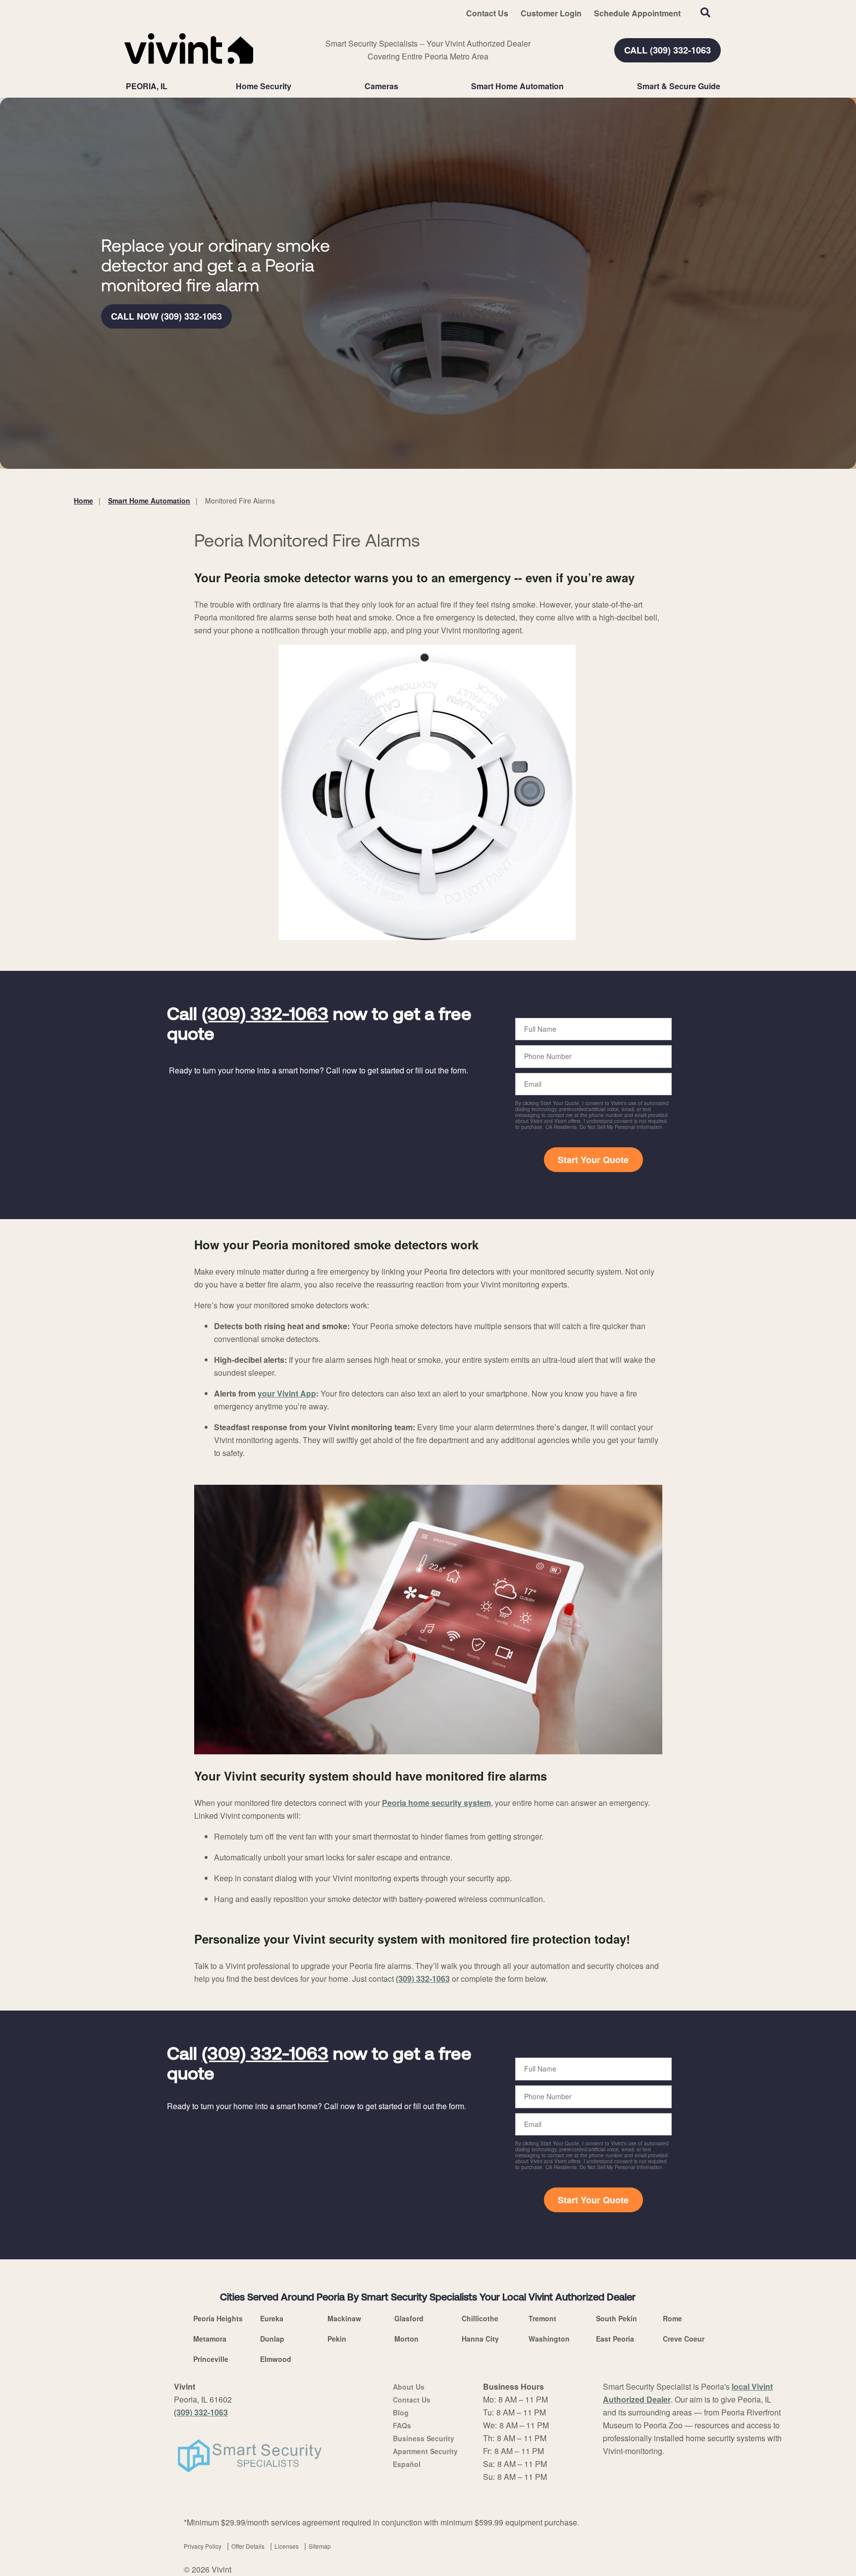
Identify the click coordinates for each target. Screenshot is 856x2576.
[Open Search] (705, 12)
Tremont (542, 2318)
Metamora (210, 2339)
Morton (406, 2339)
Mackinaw (344, 2318)
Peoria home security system (436, 1803)
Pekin (337, 2339)
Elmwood (276, 2359)
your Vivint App (287, 1393)
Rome (672, 2318)
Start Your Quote (593, 1160)
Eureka (272, 2318)
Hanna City (480, 2339)
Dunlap (272, 2339)
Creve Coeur (684, 2339)
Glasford (409, 2318)
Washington (549, 2339)
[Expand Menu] (296, 86)
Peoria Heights (218, 2318)
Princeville (211, 2359)
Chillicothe (480, 2318)
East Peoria (615, 2339)
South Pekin (616, 2318)
